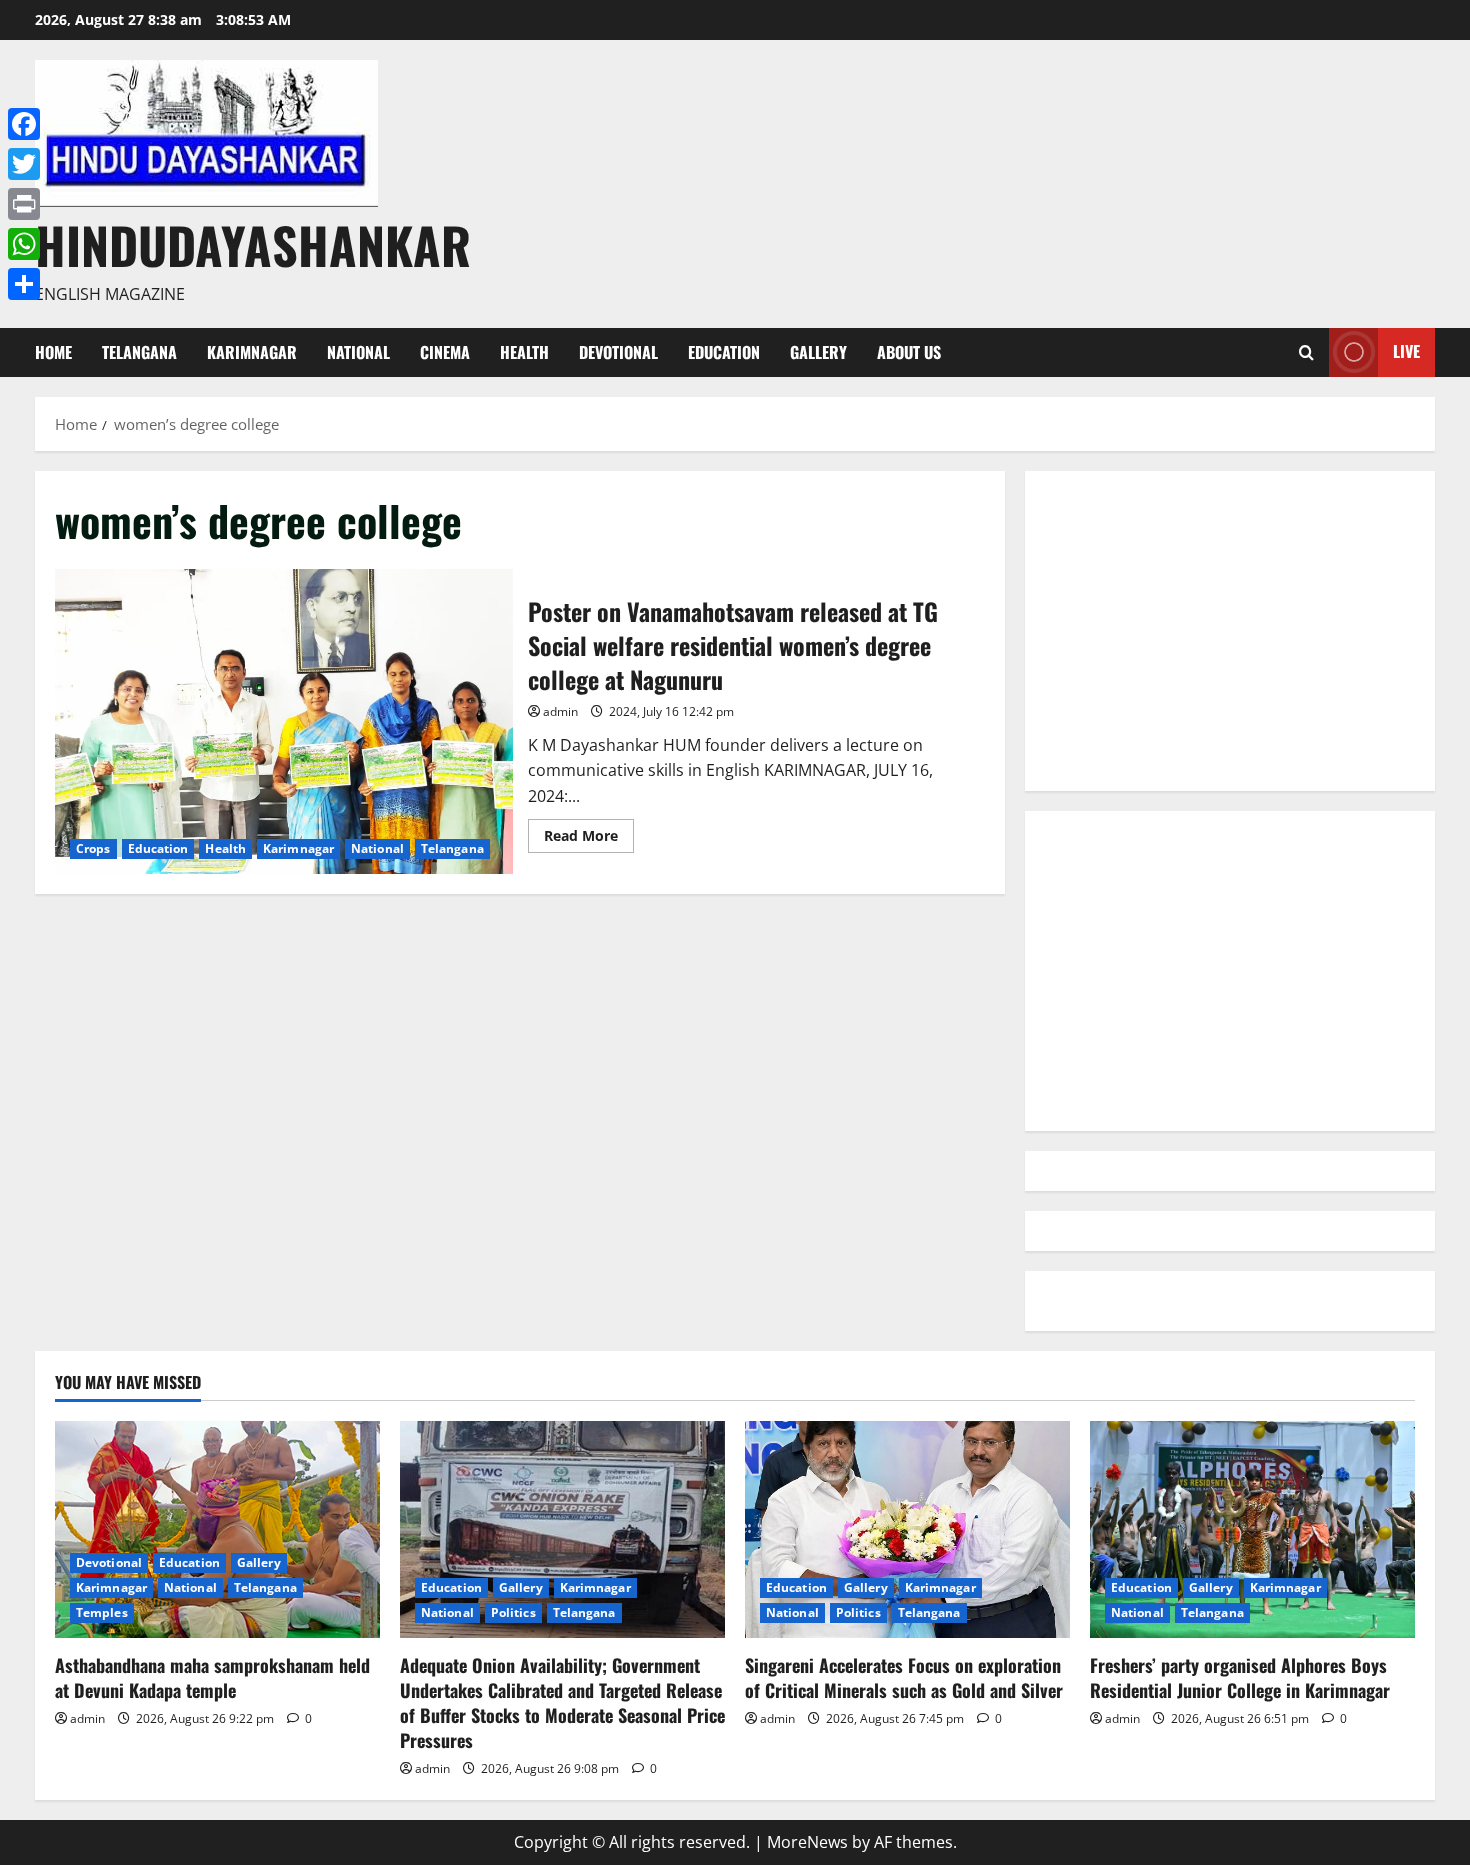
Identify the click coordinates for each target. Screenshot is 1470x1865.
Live (1406, 351)
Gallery (818, 352)
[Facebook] (24, 124)
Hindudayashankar (253, 244)
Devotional (618, 352)
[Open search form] (1306, 352)
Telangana (139, 352)
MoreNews (807, 1842)
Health (524, 352)
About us (909, 352)
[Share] (24, 284)
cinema (445, 352)
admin (560, 711)
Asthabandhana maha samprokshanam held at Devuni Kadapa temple (212, 1677)
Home (53, 352)
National (358, 352)
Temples (102, 1612)
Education (724, 352)
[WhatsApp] (24, 244)
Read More (589, 839)
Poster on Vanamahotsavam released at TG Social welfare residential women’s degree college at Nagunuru (284, 721)
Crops (93, 848)
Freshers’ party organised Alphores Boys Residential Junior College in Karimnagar (1240, 1677)
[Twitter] (24, 164)
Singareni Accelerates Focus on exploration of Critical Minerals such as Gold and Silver (904, 1677)
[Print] (24, 204)
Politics (513, 1612)
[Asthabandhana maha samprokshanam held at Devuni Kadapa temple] (217, 1529)
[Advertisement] (1230, 631)
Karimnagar (252, 352)
